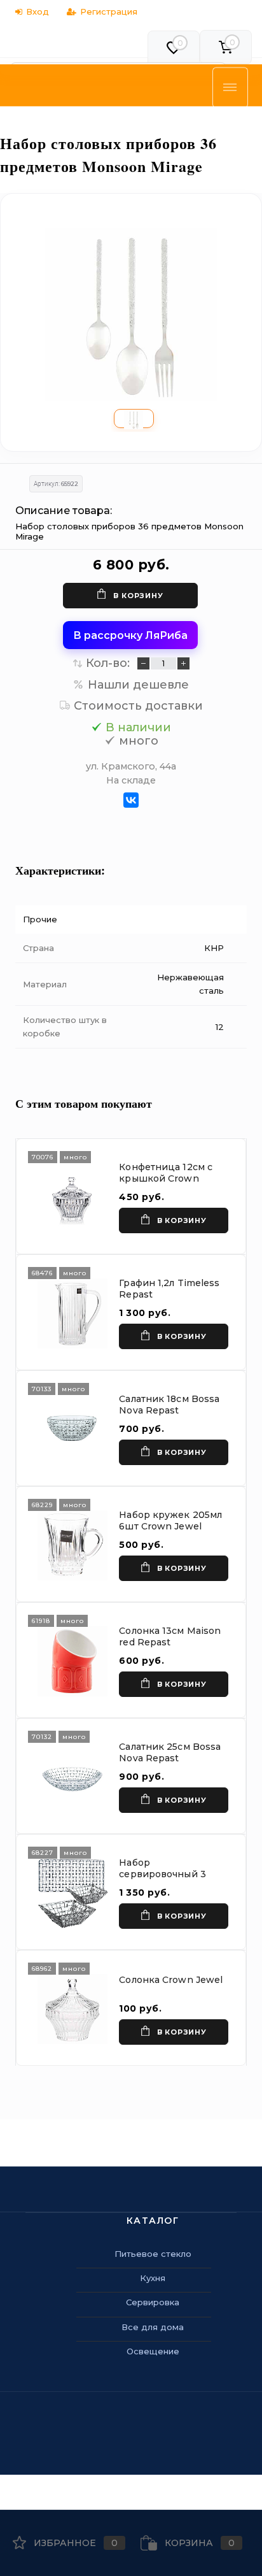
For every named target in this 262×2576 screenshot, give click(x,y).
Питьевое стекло (153, 2254)
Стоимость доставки (138, 706)
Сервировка (153, 2302)
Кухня (153, 2278)
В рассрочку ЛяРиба (130, 635)
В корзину (138, 596)
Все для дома (153, 2327)
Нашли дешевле (138, 685)
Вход (38, 11)
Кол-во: (108, 663)
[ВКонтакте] (131, 800)
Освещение (153, 2351)
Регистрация (109, 11)
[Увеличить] (131, 315)
